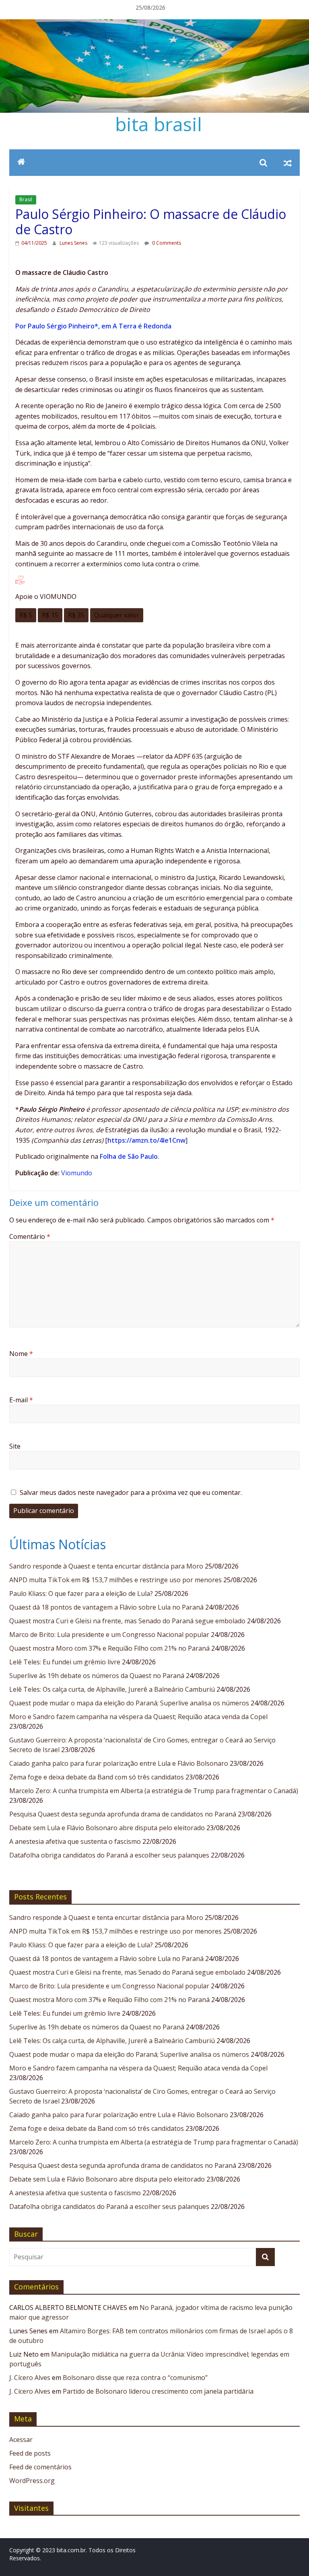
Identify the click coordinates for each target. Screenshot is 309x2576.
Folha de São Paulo (129, 1156)
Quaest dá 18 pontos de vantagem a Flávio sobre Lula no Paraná (106, 1607)
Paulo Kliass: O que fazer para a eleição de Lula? (81, 1593)
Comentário (30, 1236)
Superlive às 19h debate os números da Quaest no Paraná (97, 1676)
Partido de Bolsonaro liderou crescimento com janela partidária (158, 2391)
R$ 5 (26, 615)
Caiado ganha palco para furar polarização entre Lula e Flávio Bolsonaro (119, 1763)
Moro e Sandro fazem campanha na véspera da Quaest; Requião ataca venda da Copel (138, 1717)
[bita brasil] (154, 24)
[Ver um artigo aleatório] (288, 163)
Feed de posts (30, 2453)
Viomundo (77, 1173)
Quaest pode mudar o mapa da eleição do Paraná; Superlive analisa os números (129, 1703)
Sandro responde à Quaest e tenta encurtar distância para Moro (106, 1566)
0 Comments (166, 243)
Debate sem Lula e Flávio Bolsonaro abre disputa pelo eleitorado (107, 1828)
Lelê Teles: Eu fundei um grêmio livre (65, 1662)
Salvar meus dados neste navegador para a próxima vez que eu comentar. (131, 1492)
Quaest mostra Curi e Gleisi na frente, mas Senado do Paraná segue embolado (127, 1621)
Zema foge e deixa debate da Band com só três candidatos (97, 1777)
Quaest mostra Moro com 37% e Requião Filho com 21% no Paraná (109, 1648)
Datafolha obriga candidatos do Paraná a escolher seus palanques (109, 1855)
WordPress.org (32, 2481)
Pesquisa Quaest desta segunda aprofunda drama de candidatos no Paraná (123, 1814)
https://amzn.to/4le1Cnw (146, 1140)
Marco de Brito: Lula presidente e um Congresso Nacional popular (109, 1635)
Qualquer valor (117, 615)
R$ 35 (76, 615)
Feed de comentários (40, 2467)
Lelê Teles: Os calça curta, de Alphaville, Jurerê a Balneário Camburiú (112, 1689)
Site (15, 1446)
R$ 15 (50, 615)
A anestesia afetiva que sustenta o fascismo (75, 1841)
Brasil (26, 199)
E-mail (21, 1400)
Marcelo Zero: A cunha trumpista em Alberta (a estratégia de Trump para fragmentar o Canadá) (154, 1791)
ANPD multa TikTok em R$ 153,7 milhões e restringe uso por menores (115, 1580)
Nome (21, 1354)
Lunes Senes (74, 243)
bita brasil (159, 124)
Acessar (21, 2440)
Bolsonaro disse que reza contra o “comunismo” (135, 2378)
